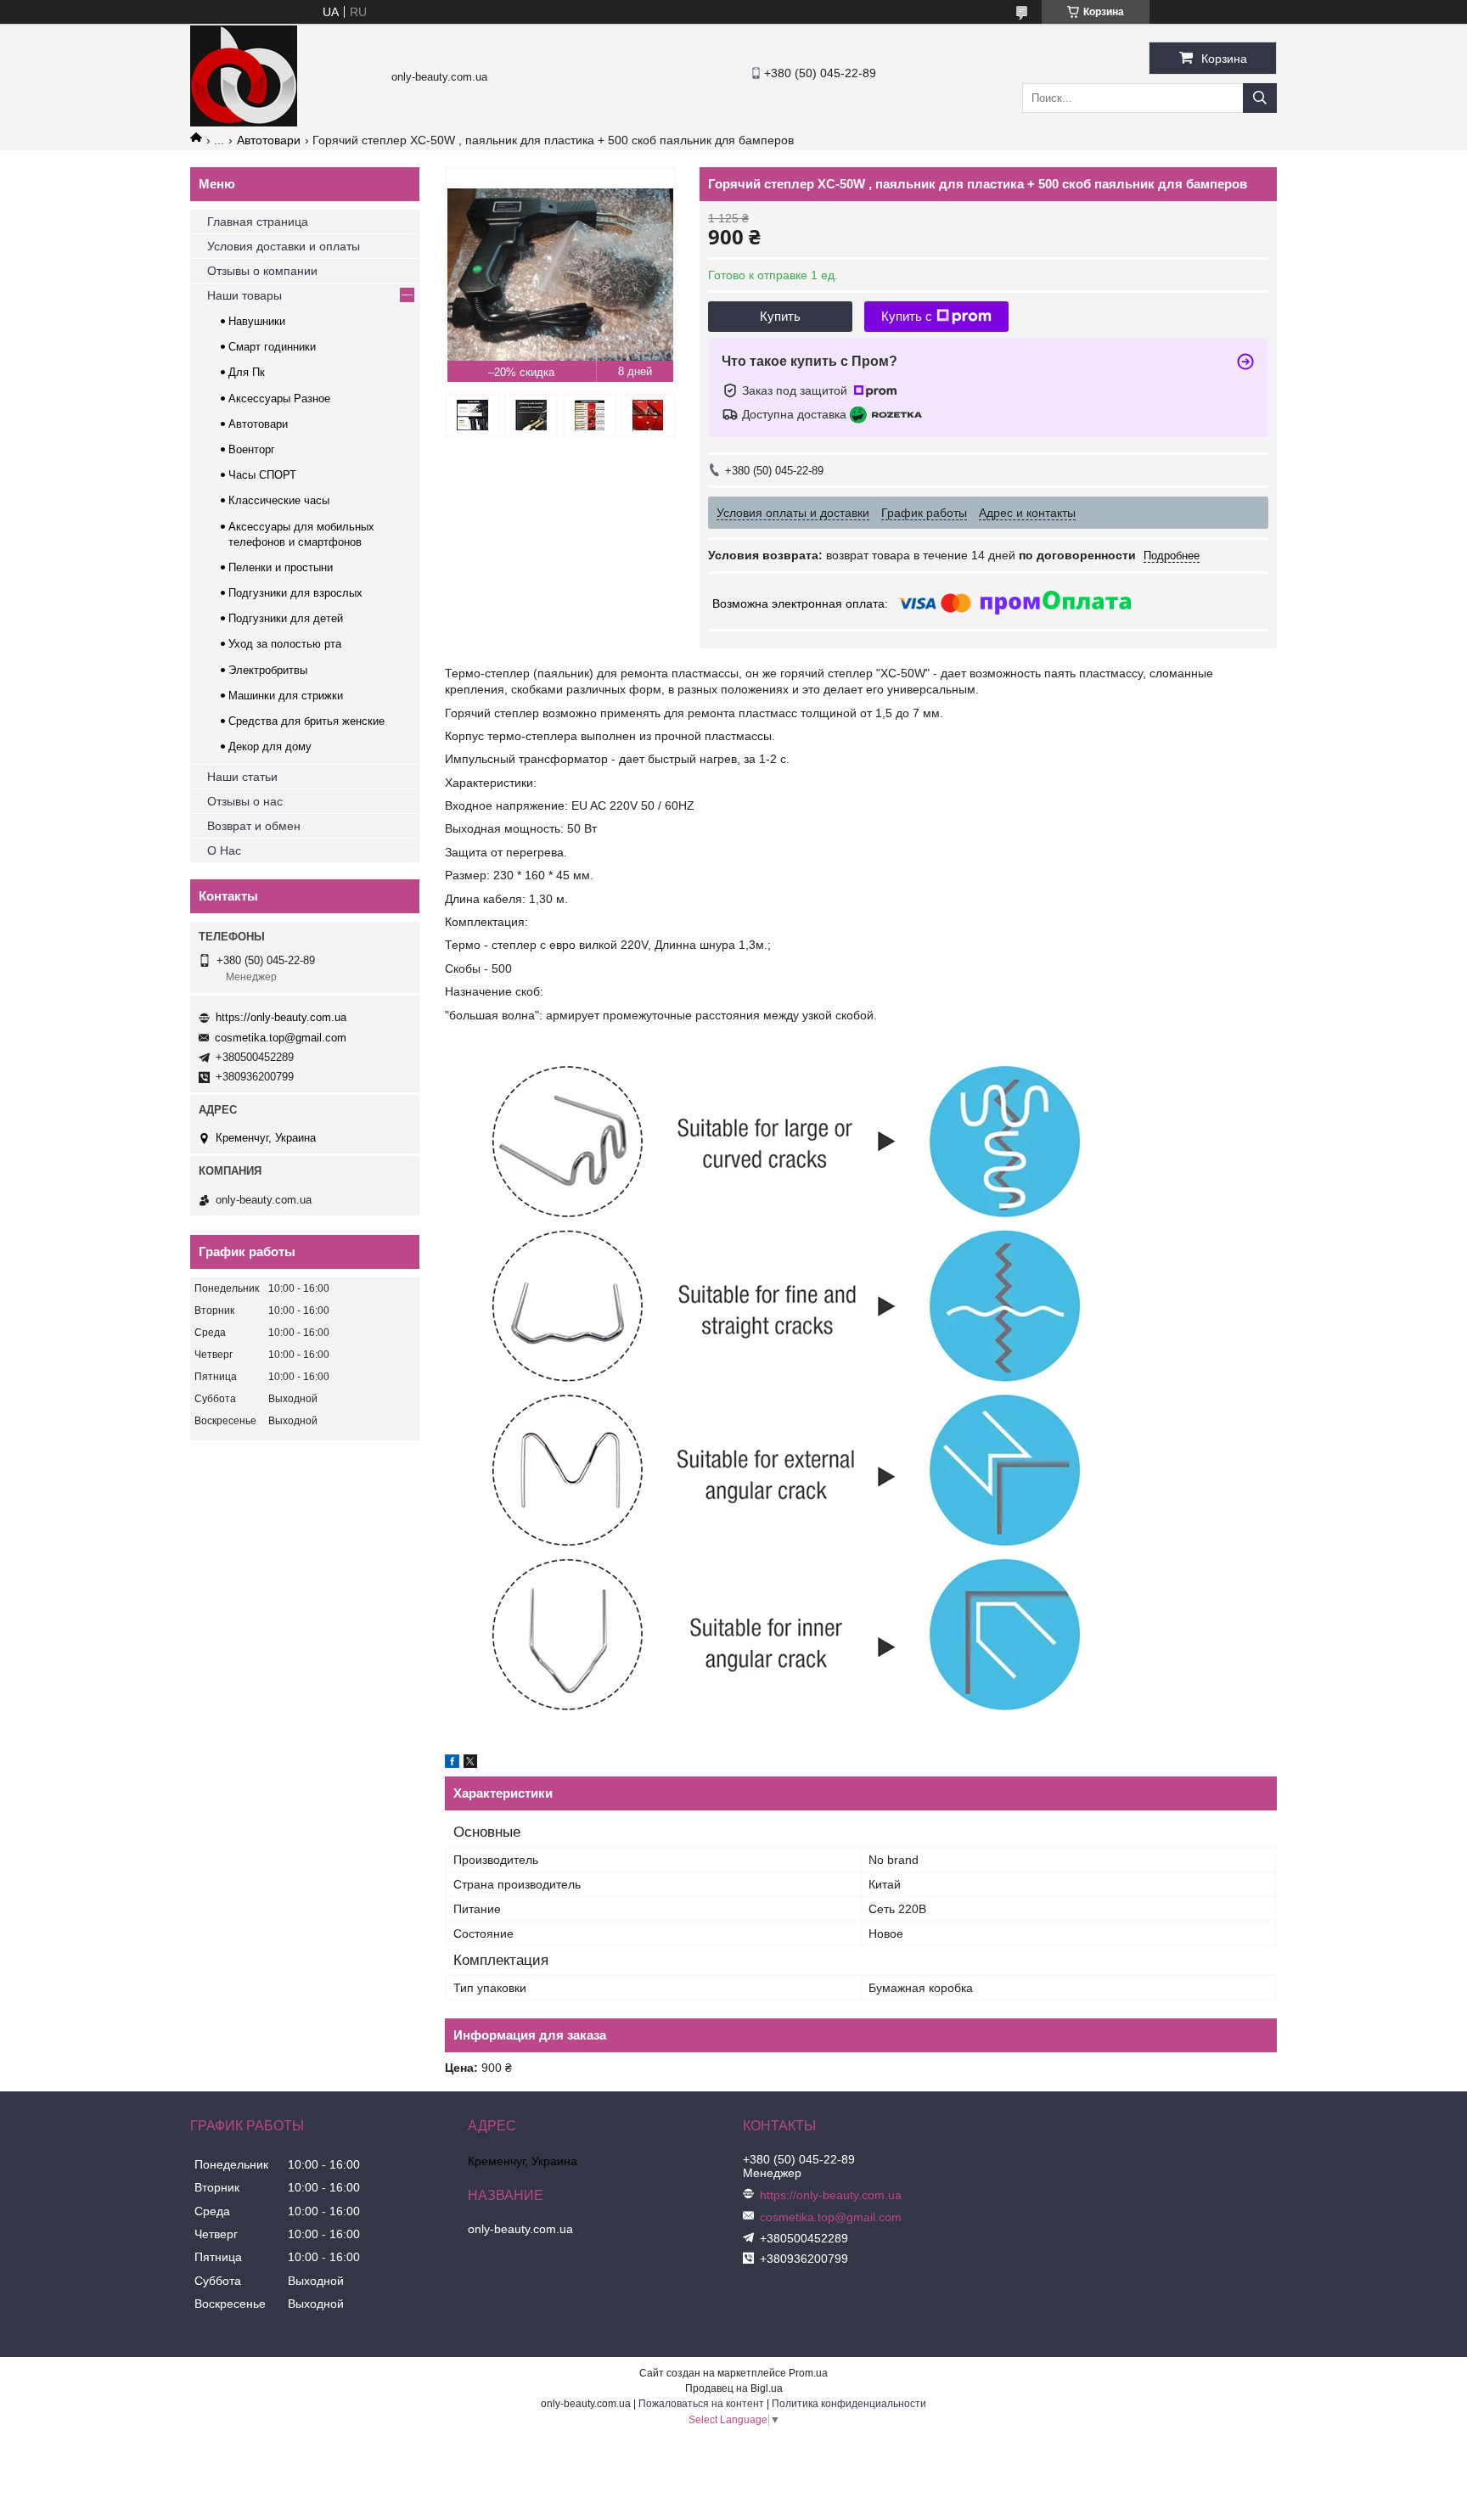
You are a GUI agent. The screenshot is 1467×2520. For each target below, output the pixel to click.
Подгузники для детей (286, 618)
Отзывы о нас (245, 801)
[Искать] (1260, 98)
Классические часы (279, 500)
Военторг (252, 449)
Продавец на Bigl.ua (734, 2388)
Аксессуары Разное (279, 398)
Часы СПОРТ (262, 475)
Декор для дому (270, 746)
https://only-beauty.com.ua (281, 1017)
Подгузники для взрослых (295, 593)
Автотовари (269, 140)
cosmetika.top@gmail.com (281, 1038)
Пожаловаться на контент (701, 2404)
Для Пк (247, 372)
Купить (780, 316)
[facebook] (452, 1764)
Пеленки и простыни (281, 567)
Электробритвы (268, 670)
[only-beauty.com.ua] (244, 122)
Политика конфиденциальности (849, 2404)
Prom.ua (808, 2373)
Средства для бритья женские (306, 721)
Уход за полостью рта (285, 644)
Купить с (907, 316)
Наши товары (244, 295)
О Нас (224, 850)
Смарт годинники (272, 347)
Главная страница (258, 222)
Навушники (257, 321)
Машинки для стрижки (286, 696)
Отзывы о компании (262, 271)
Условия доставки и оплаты (284, 246)
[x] (470, 1764)
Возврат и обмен (254, 826)
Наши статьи (242, 777)
